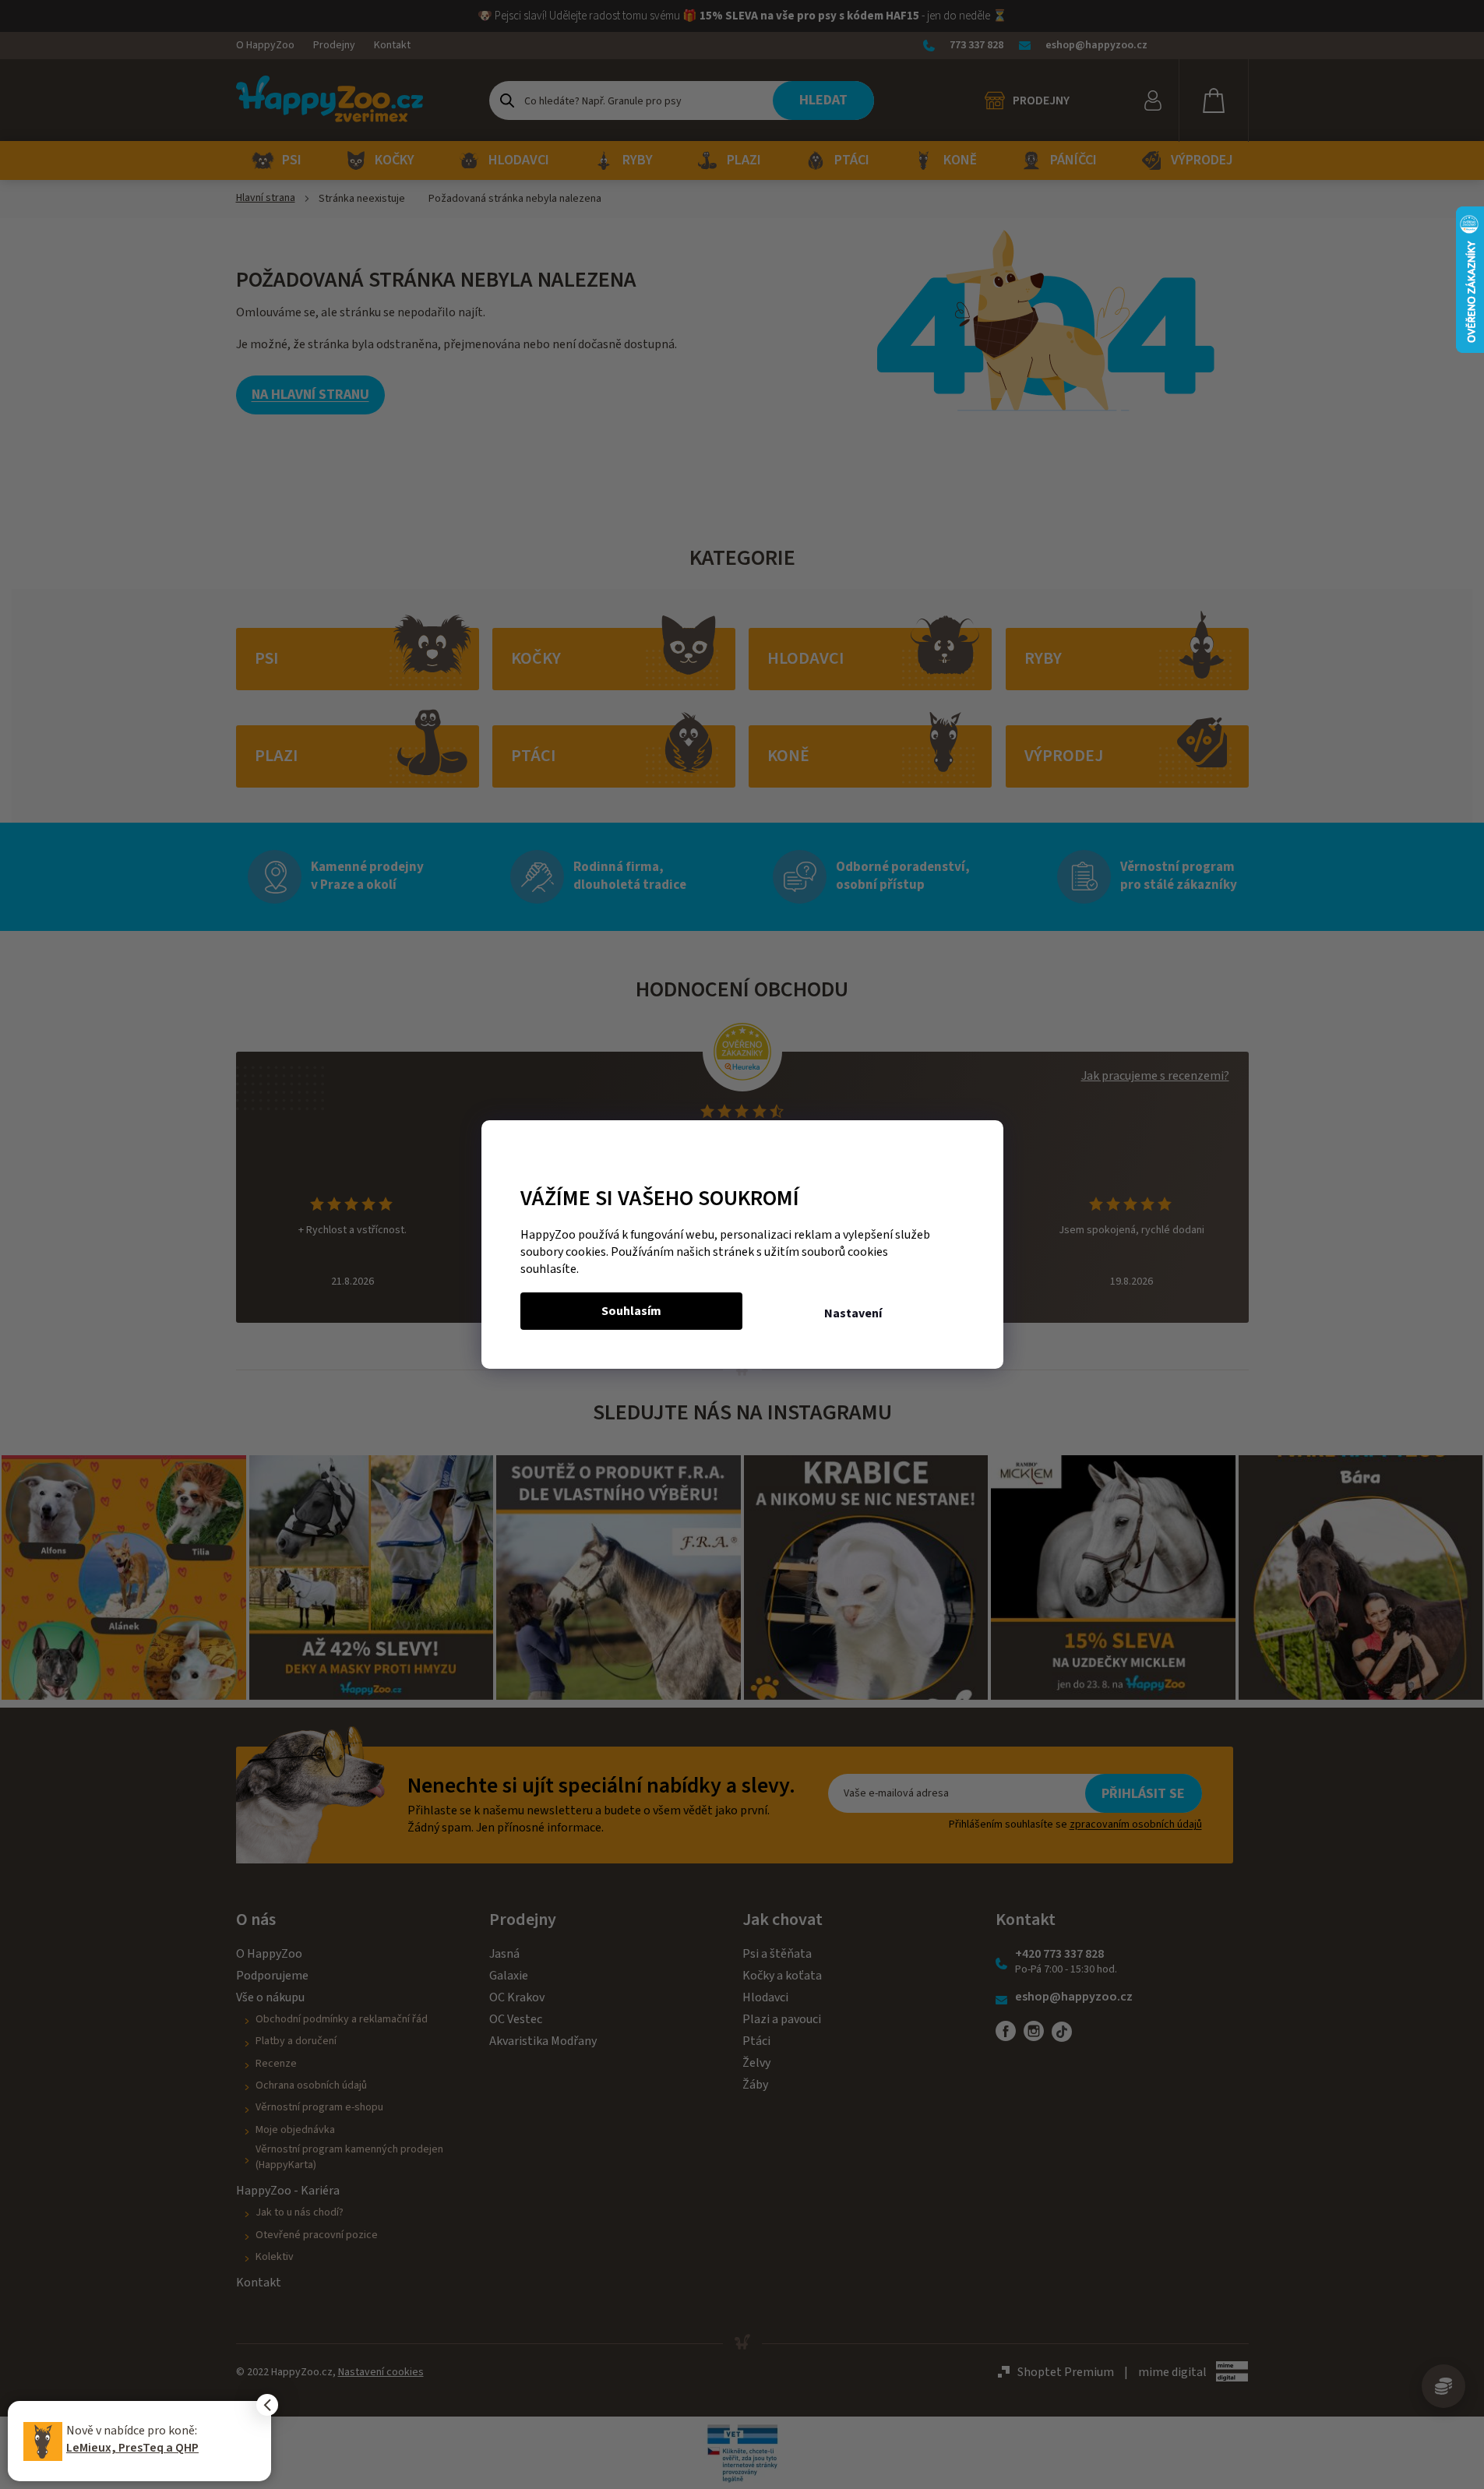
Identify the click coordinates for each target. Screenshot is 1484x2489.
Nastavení (853, 1313)
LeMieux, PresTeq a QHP (132, 2448)
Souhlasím (631, 1311)
